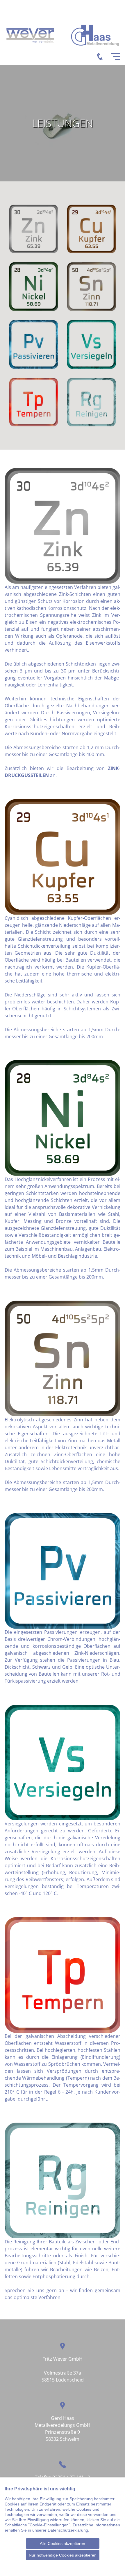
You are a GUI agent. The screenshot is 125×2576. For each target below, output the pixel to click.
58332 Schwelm (63, 2439)
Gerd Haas (63, 2418)
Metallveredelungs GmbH (63, 2425)
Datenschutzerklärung (68, 2530)
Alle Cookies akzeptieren (63, 2543)
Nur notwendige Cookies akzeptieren (63, 2555)
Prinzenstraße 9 (63, 2432)
